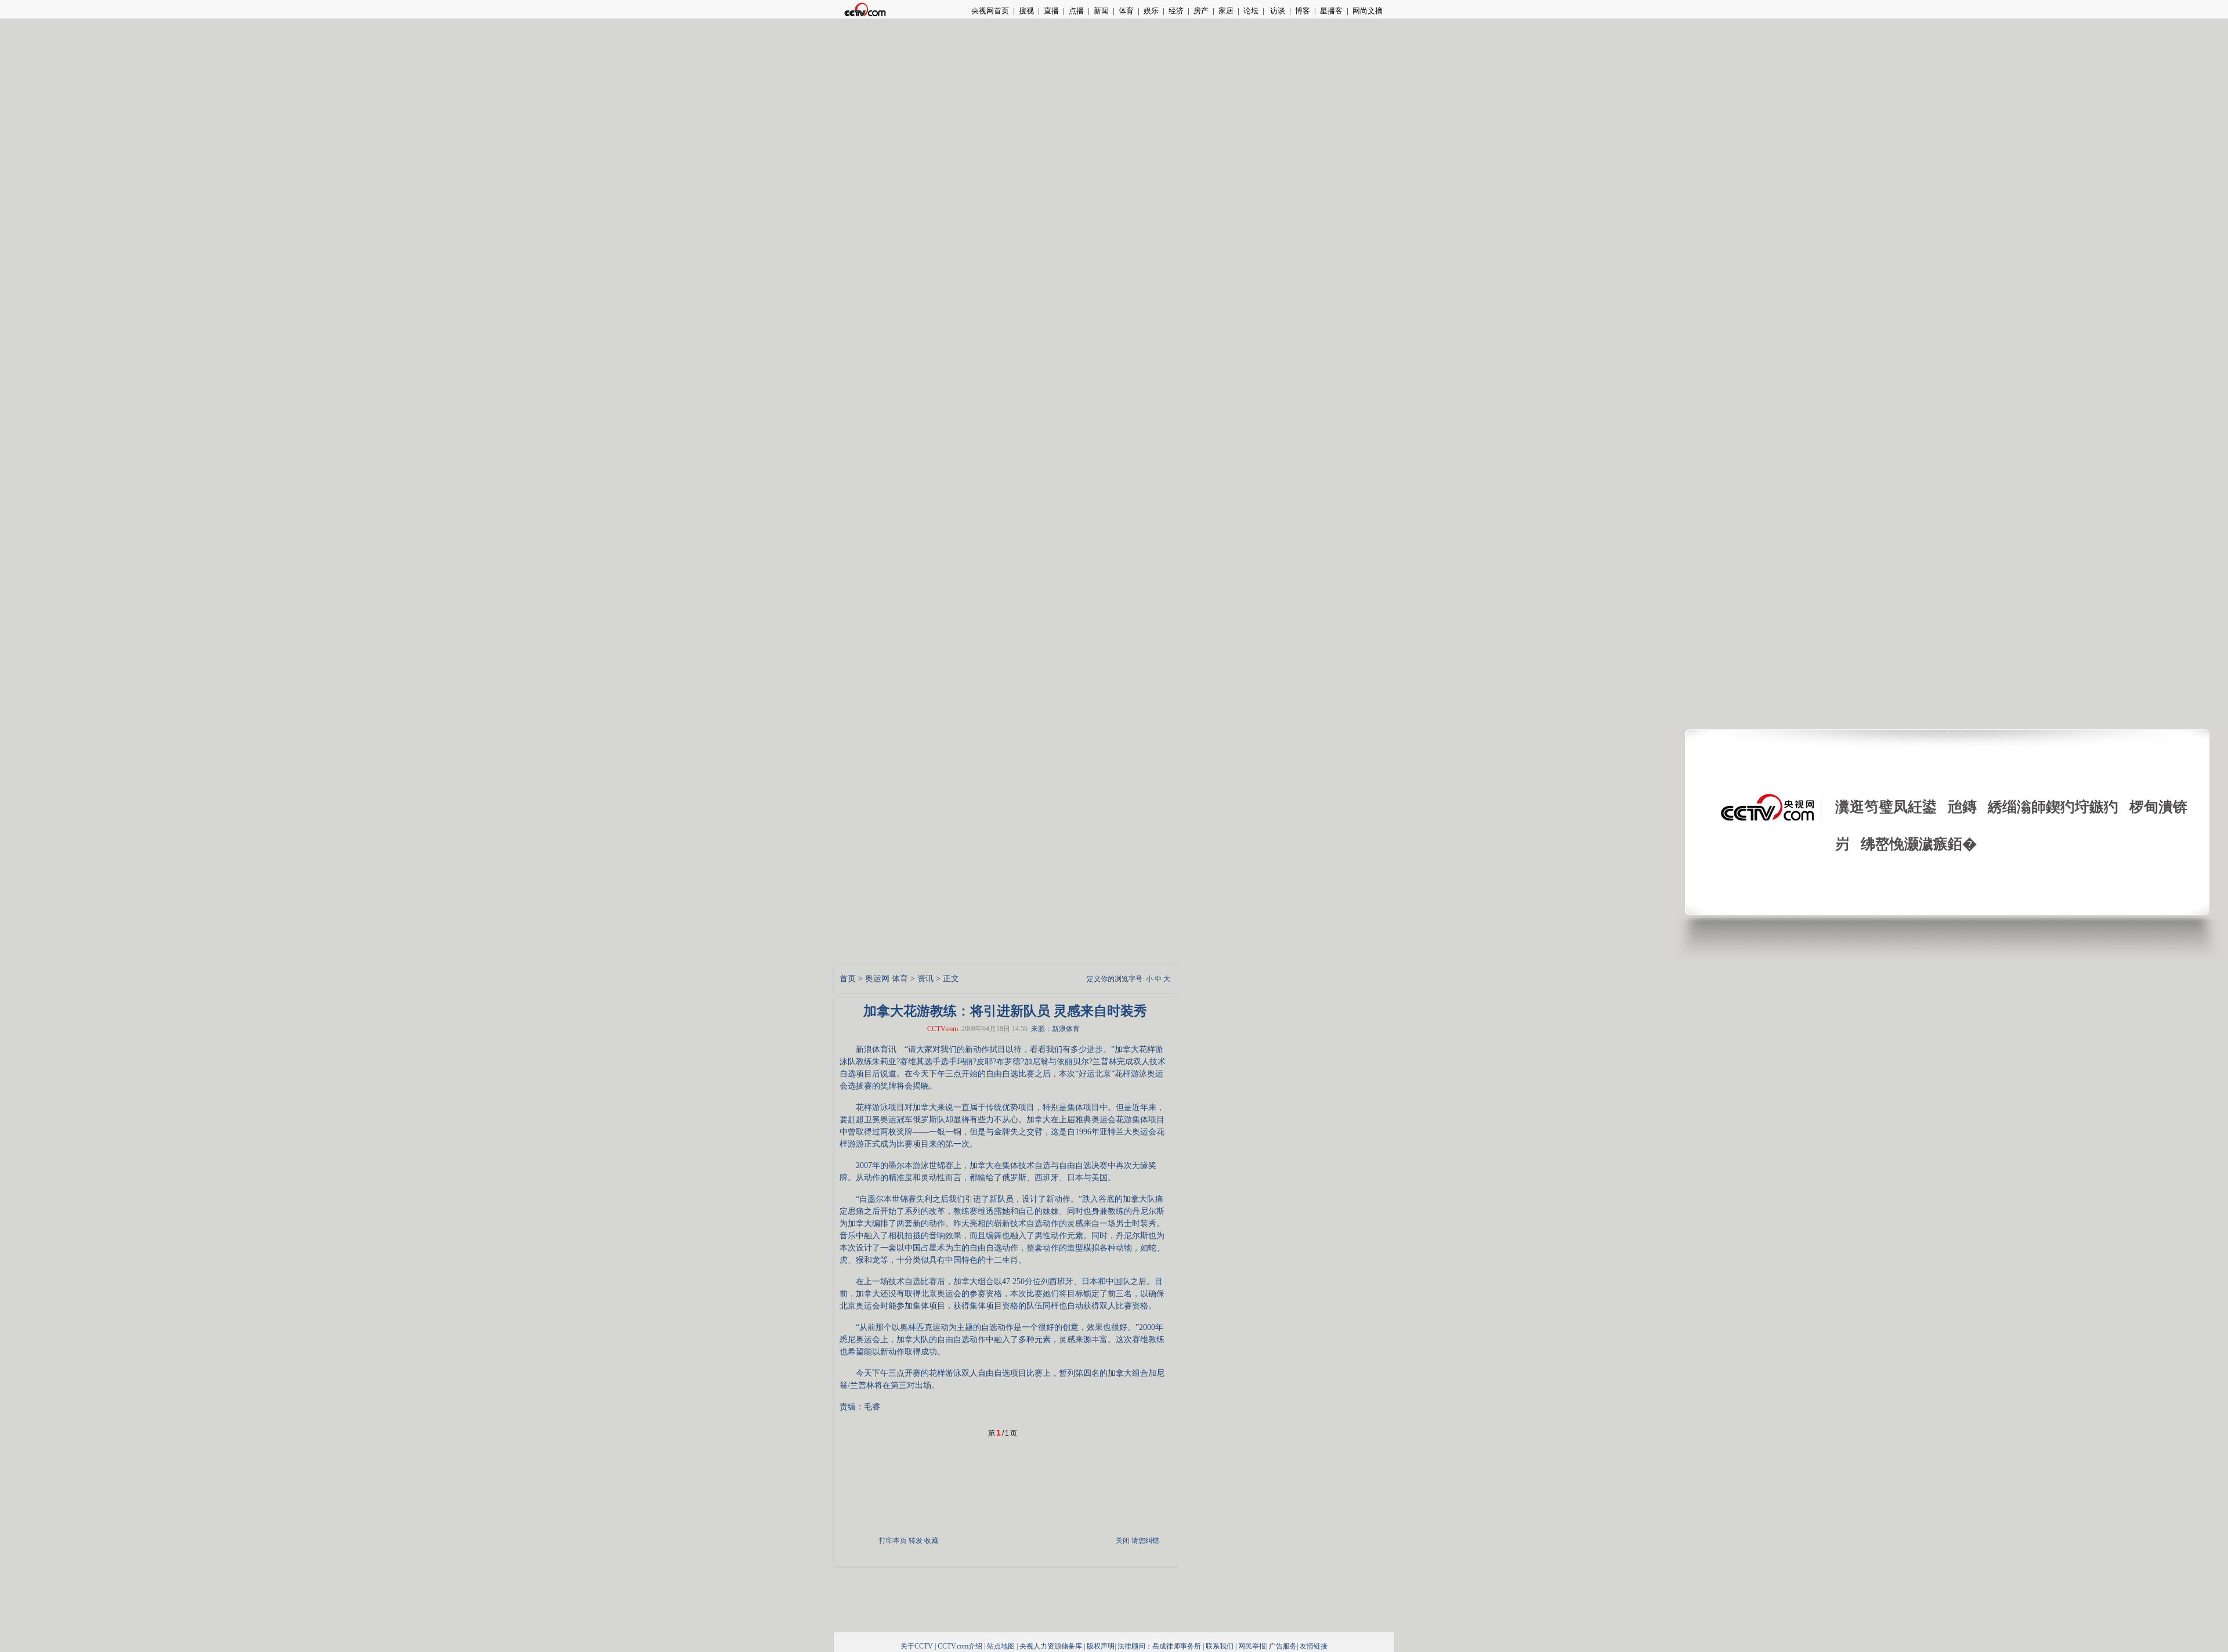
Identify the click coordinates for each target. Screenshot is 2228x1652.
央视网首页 (990, 11)
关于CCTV (917, 1646)
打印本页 (893, 1541)
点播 (1076, 11)
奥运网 (877, 979)
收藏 (931, 1541)
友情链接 (1314, 1646)
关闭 (1123, 1541)
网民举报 (1252, 1646)
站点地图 (1001, 1646)
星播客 (1331, 11)
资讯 (925, 979)
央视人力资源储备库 (1051, 1646)
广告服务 (1283, 1646)
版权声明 (1101, 1646)
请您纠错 (1145, 1541)
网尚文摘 (1368, 11)
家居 (1226, 11)
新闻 (1101, 11)
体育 (1126, 11)
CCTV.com (943, 1029)
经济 (1176, 11)
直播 (1051, 11)
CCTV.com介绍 (960, 1646)
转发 (916, 1541)
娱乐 (1151, 11)
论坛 (1251, 11)
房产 (1201, 11)
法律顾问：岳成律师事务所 (1159, 1646)
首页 (848, 979)
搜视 (1026, 11)
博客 (1303, 11)
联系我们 (1220, 1646)
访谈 (1277, 11)
